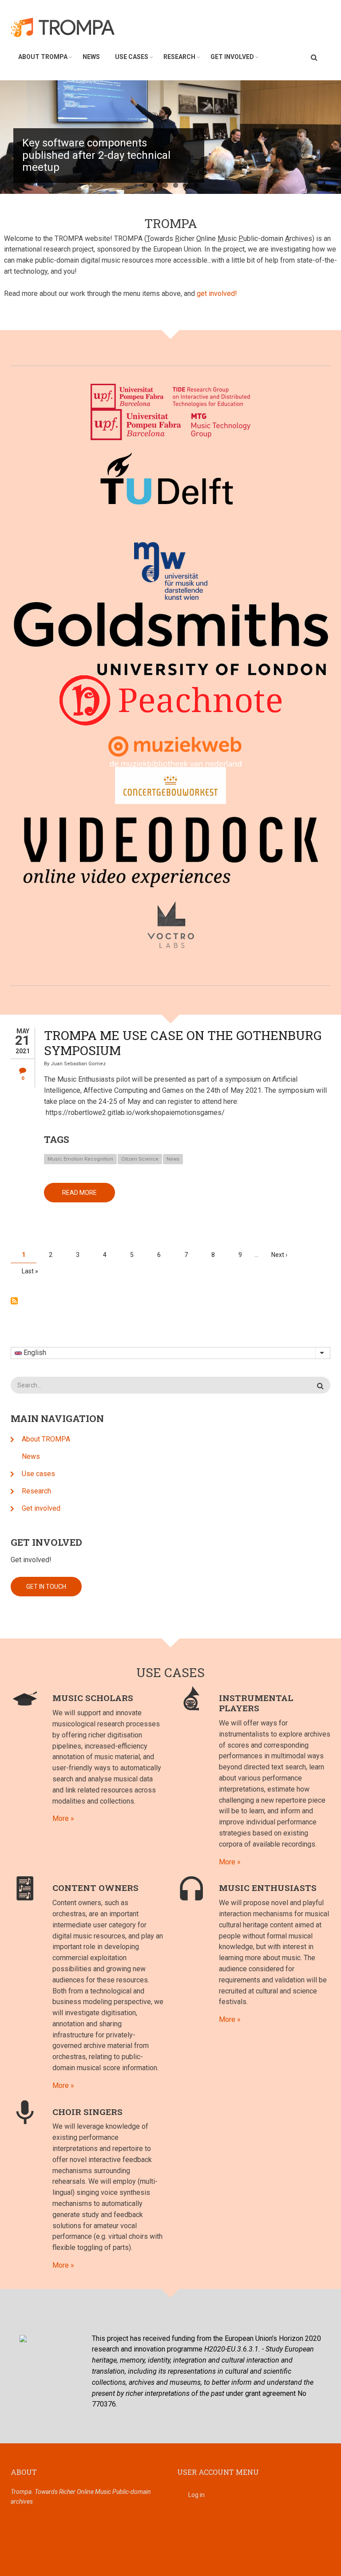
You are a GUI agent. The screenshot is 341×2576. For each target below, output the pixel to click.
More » (63, 1818)
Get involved (232, 57)
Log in (196, 2495)
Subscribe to (14, 1301)
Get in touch (46, 1587)
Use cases (132, 57)
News (91, 57)
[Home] (68, 27)
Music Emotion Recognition (80, 1159)
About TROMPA (43, 57)
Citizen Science (140, 1159)
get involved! (217, 293)
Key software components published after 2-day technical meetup (96, 155)
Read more (89, 1196)
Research (179, 57)
